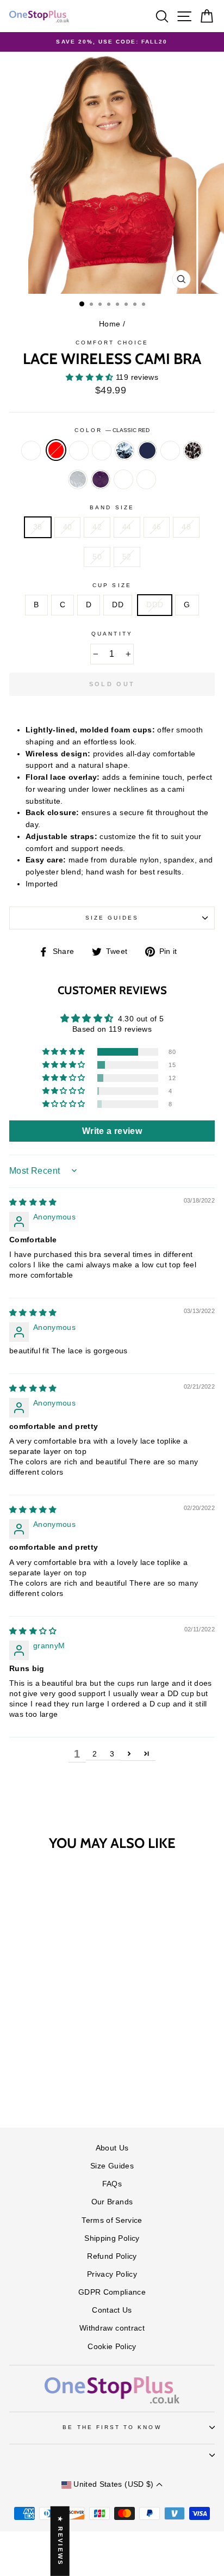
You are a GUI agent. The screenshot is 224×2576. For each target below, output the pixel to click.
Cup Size (112, 585)
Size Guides (112, 918)
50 (97, 557)
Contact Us (112, 2310)
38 (38, 527)
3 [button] (112, 1754)
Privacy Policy (112, 2274)
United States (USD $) (114, 2484)
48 (186, 527)
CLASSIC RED (56, 450)
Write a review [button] (112, 1131)
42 (97, 527)
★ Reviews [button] (60, 2541)
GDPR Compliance (112, 2292)
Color (112, 430)
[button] (91, 377)
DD (118, 605)
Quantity (112, 634)
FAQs (112, 2184)
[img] (33, 1202)
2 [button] (95, 1754)
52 (127, 557)
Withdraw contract (112, 2328)
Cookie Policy (112, 2347)
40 (68, 527)
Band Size (112, 507)
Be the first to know (112, 2427)
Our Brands (112, 2202)
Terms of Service (112, 2220)
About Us (112, 2148)
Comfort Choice (112, 343)
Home (110, 324)
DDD (155, 605)
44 (127, 527)
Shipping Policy (112, 2238)
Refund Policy (112, 2256)
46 (157, 527)
